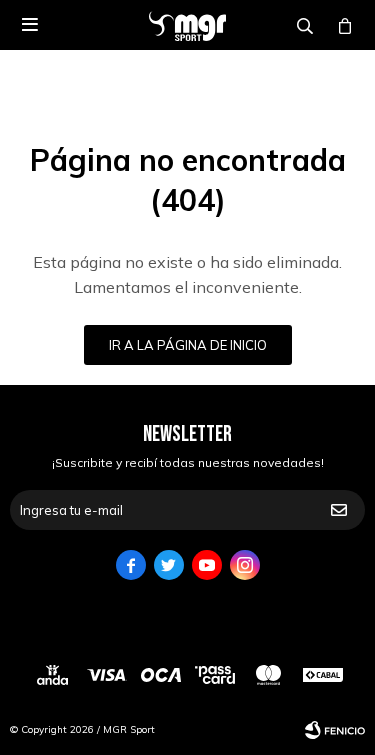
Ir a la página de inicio (188, 345)
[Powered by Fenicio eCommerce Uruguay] (335, 730)
